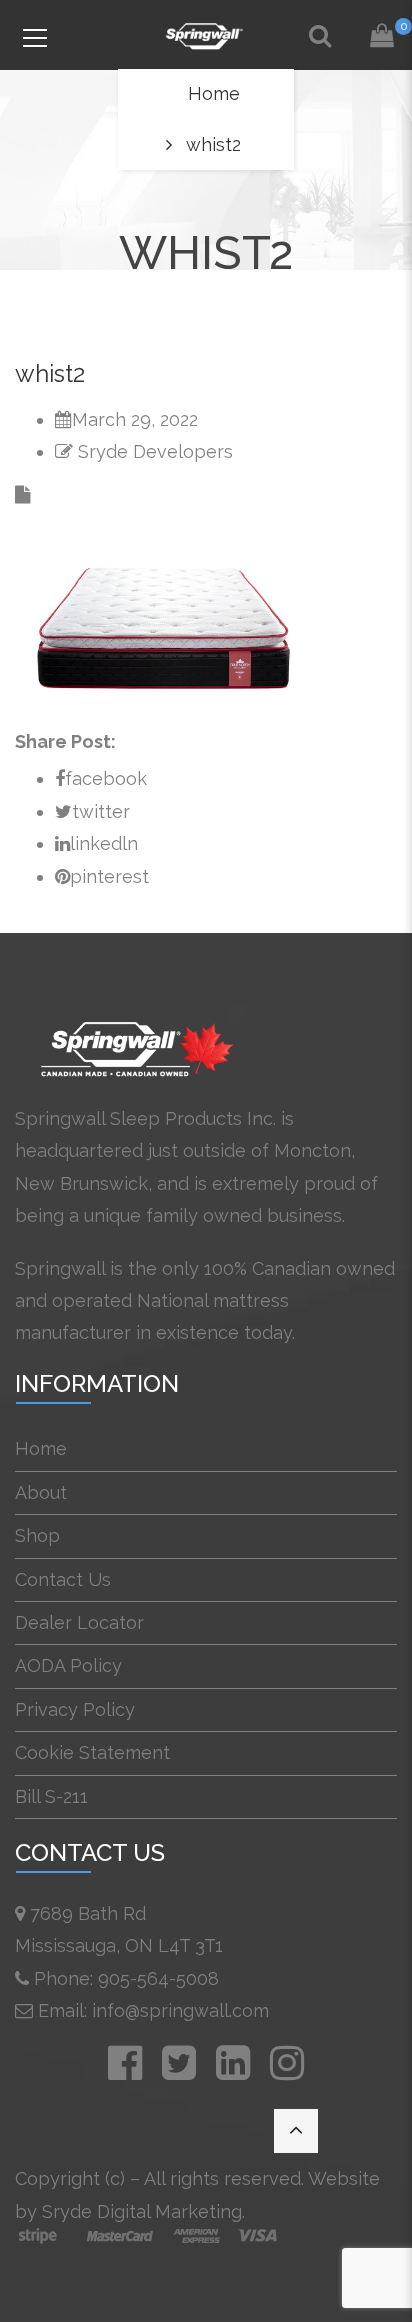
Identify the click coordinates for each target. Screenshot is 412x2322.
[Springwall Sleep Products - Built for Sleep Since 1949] (205, 34)
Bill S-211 (51, 1796)
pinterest (109, 876)
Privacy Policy (75, 1709)
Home (214, 93)
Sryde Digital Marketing (142, 2211)
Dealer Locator (79, 1622)
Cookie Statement (92, 1752)
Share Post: (65, 741)
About (41, 1492)
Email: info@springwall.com (153, 2010)
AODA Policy (68, 1665)
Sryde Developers (155, 451)
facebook (106, 778)
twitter (101, 811)
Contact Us (63, 1579)
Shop (37, 1535)
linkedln (104, 843)
